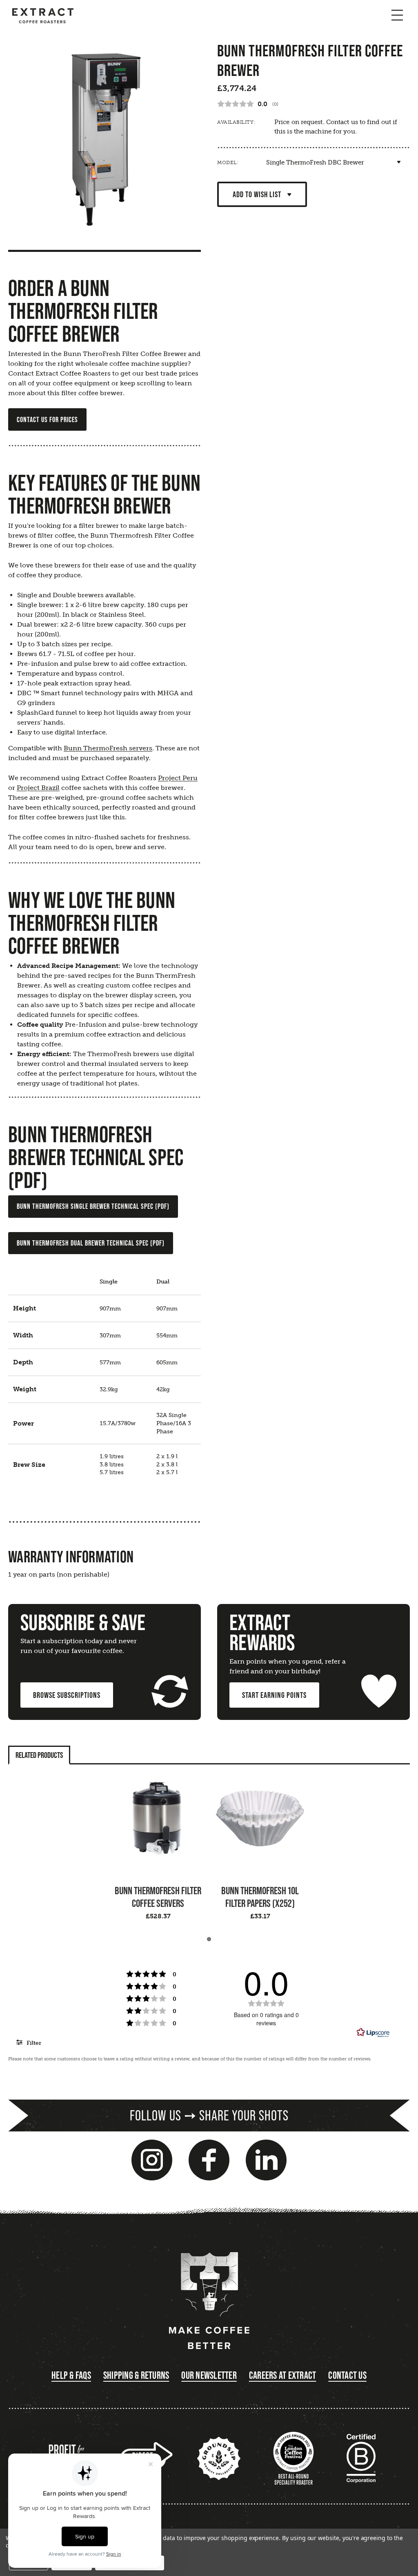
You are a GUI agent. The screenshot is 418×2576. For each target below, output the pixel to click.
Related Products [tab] (39, 1755)
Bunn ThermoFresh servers (108, 748)
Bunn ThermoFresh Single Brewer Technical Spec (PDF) (93, 1206)
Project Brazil (38, 788)
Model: (228, 162)
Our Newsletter (209, 2375)
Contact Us (347, 2375)
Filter (33, 2043)
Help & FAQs (71, 2375)
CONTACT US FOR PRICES (47, 419)
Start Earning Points (274, 1695)
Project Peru (178, 778)
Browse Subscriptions (67, 1695)
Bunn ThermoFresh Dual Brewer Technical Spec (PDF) (91, 1243)
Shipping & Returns (136, 2375)
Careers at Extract (283, 2375)
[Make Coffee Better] (209, 2301)
